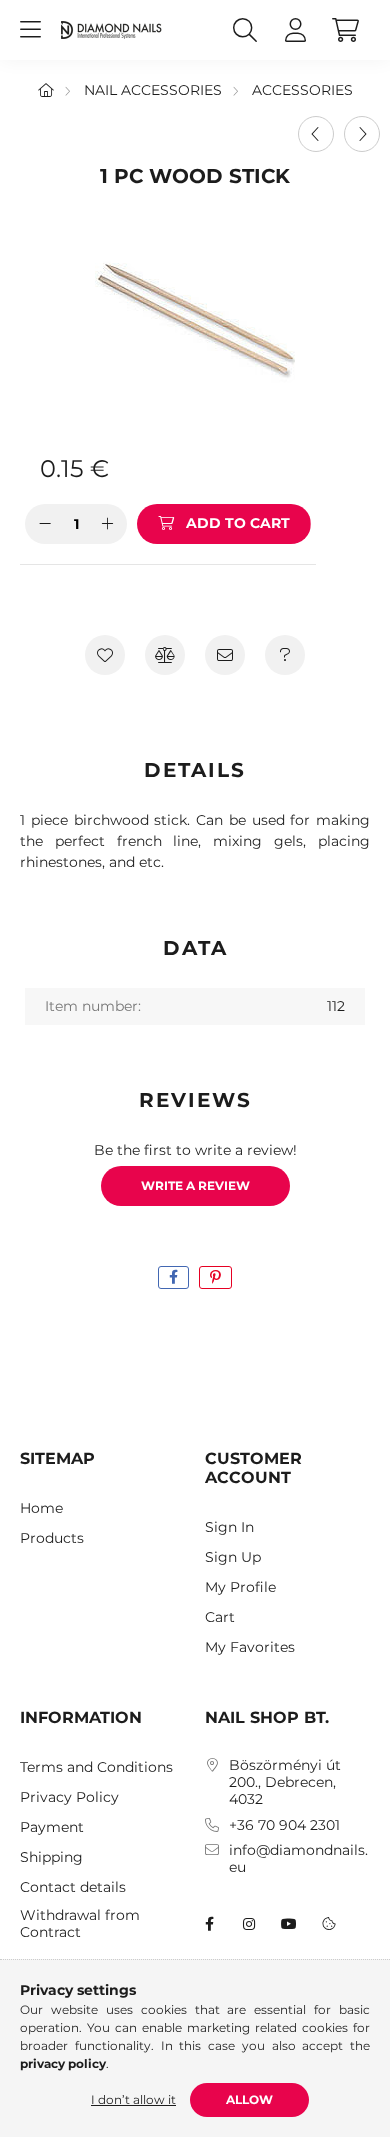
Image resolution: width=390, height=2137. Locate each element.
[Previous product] (316, 134)
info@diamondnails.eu (298, 1859)
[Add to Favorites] (105, 655)
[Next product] (362, 134)
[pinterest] (215, 1277)
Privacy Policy (69, 1797)
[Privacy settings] (329, 1924)
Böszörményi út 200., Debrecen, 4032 (285, 1782)
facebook (209, 1924)
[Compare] (165, 655)
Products (52, 1538)
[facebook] (173, 1277)
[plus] (107, 524)
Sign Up (233, 1557)
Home (41, 1508)
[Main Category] (46, 90)
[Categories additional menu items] (30, 30)
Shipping (51, 1857)
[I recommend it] (225, 655)
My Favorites (250, 1647)
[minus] (45, 524)
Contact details (73, 1887)
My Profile (240, 1587)
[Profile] (295, 30)
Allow (249, 2099)
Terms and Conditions (96, 1767)
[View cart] (345, 30)
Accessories (302, 90)
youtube (289, 1924)
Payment (52, 1827)
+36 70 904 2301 (284, 1825)
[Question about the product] (285, 655)
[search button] (245, 30)
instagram (249, 1924)
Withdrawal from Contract (80, 1924)
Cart (220, 1617)
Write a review (195, 1185)
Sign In (229, 1527)
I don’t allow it (133, 2099)
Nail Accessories (153, 90)
